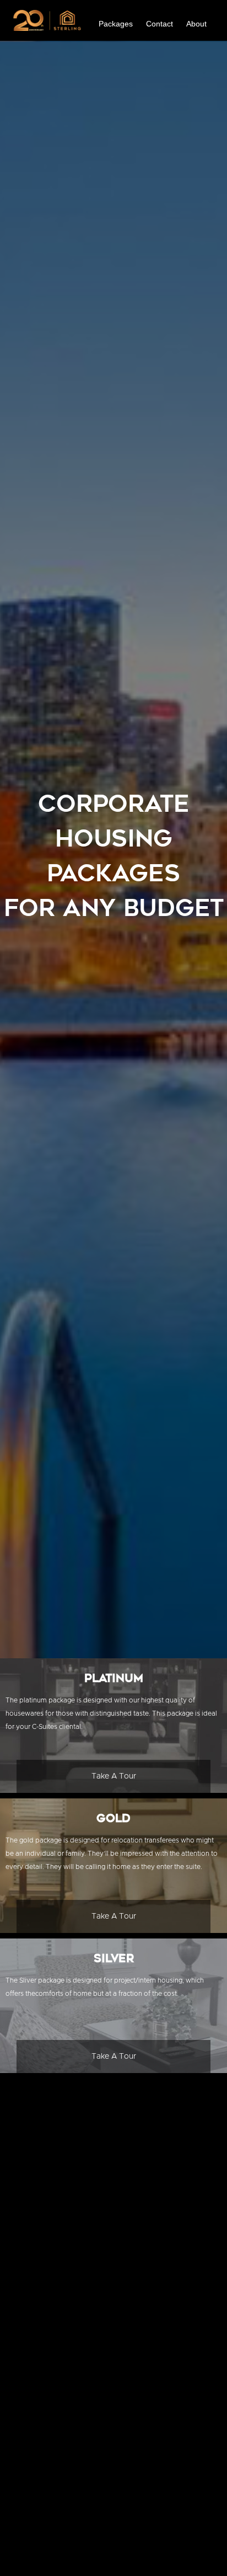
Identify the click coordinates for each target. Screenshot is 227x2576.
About (196, 24)
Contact (160, 24)
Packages (116, 24)
